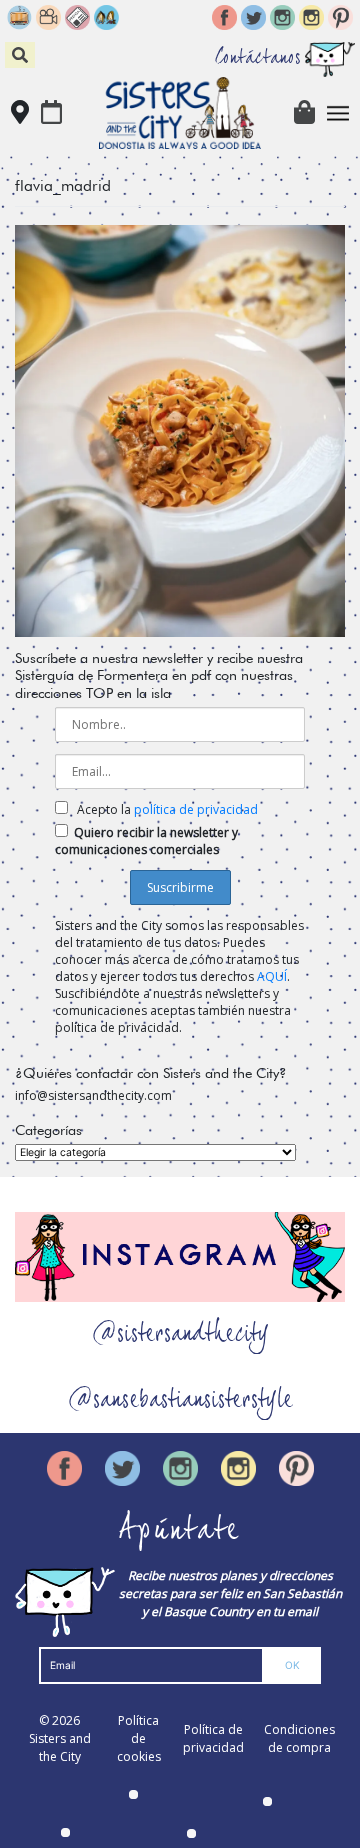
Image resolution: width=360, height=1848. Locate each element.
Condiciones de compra (299, 1738)
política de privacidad (196, 809)
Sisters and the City (60, 1747)
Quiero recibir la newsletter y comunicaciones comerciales (146, 841)
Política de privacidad (213, 1738)
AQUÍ (272, 976)
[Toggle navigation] (338, 113)
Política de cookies (139, 1738)
